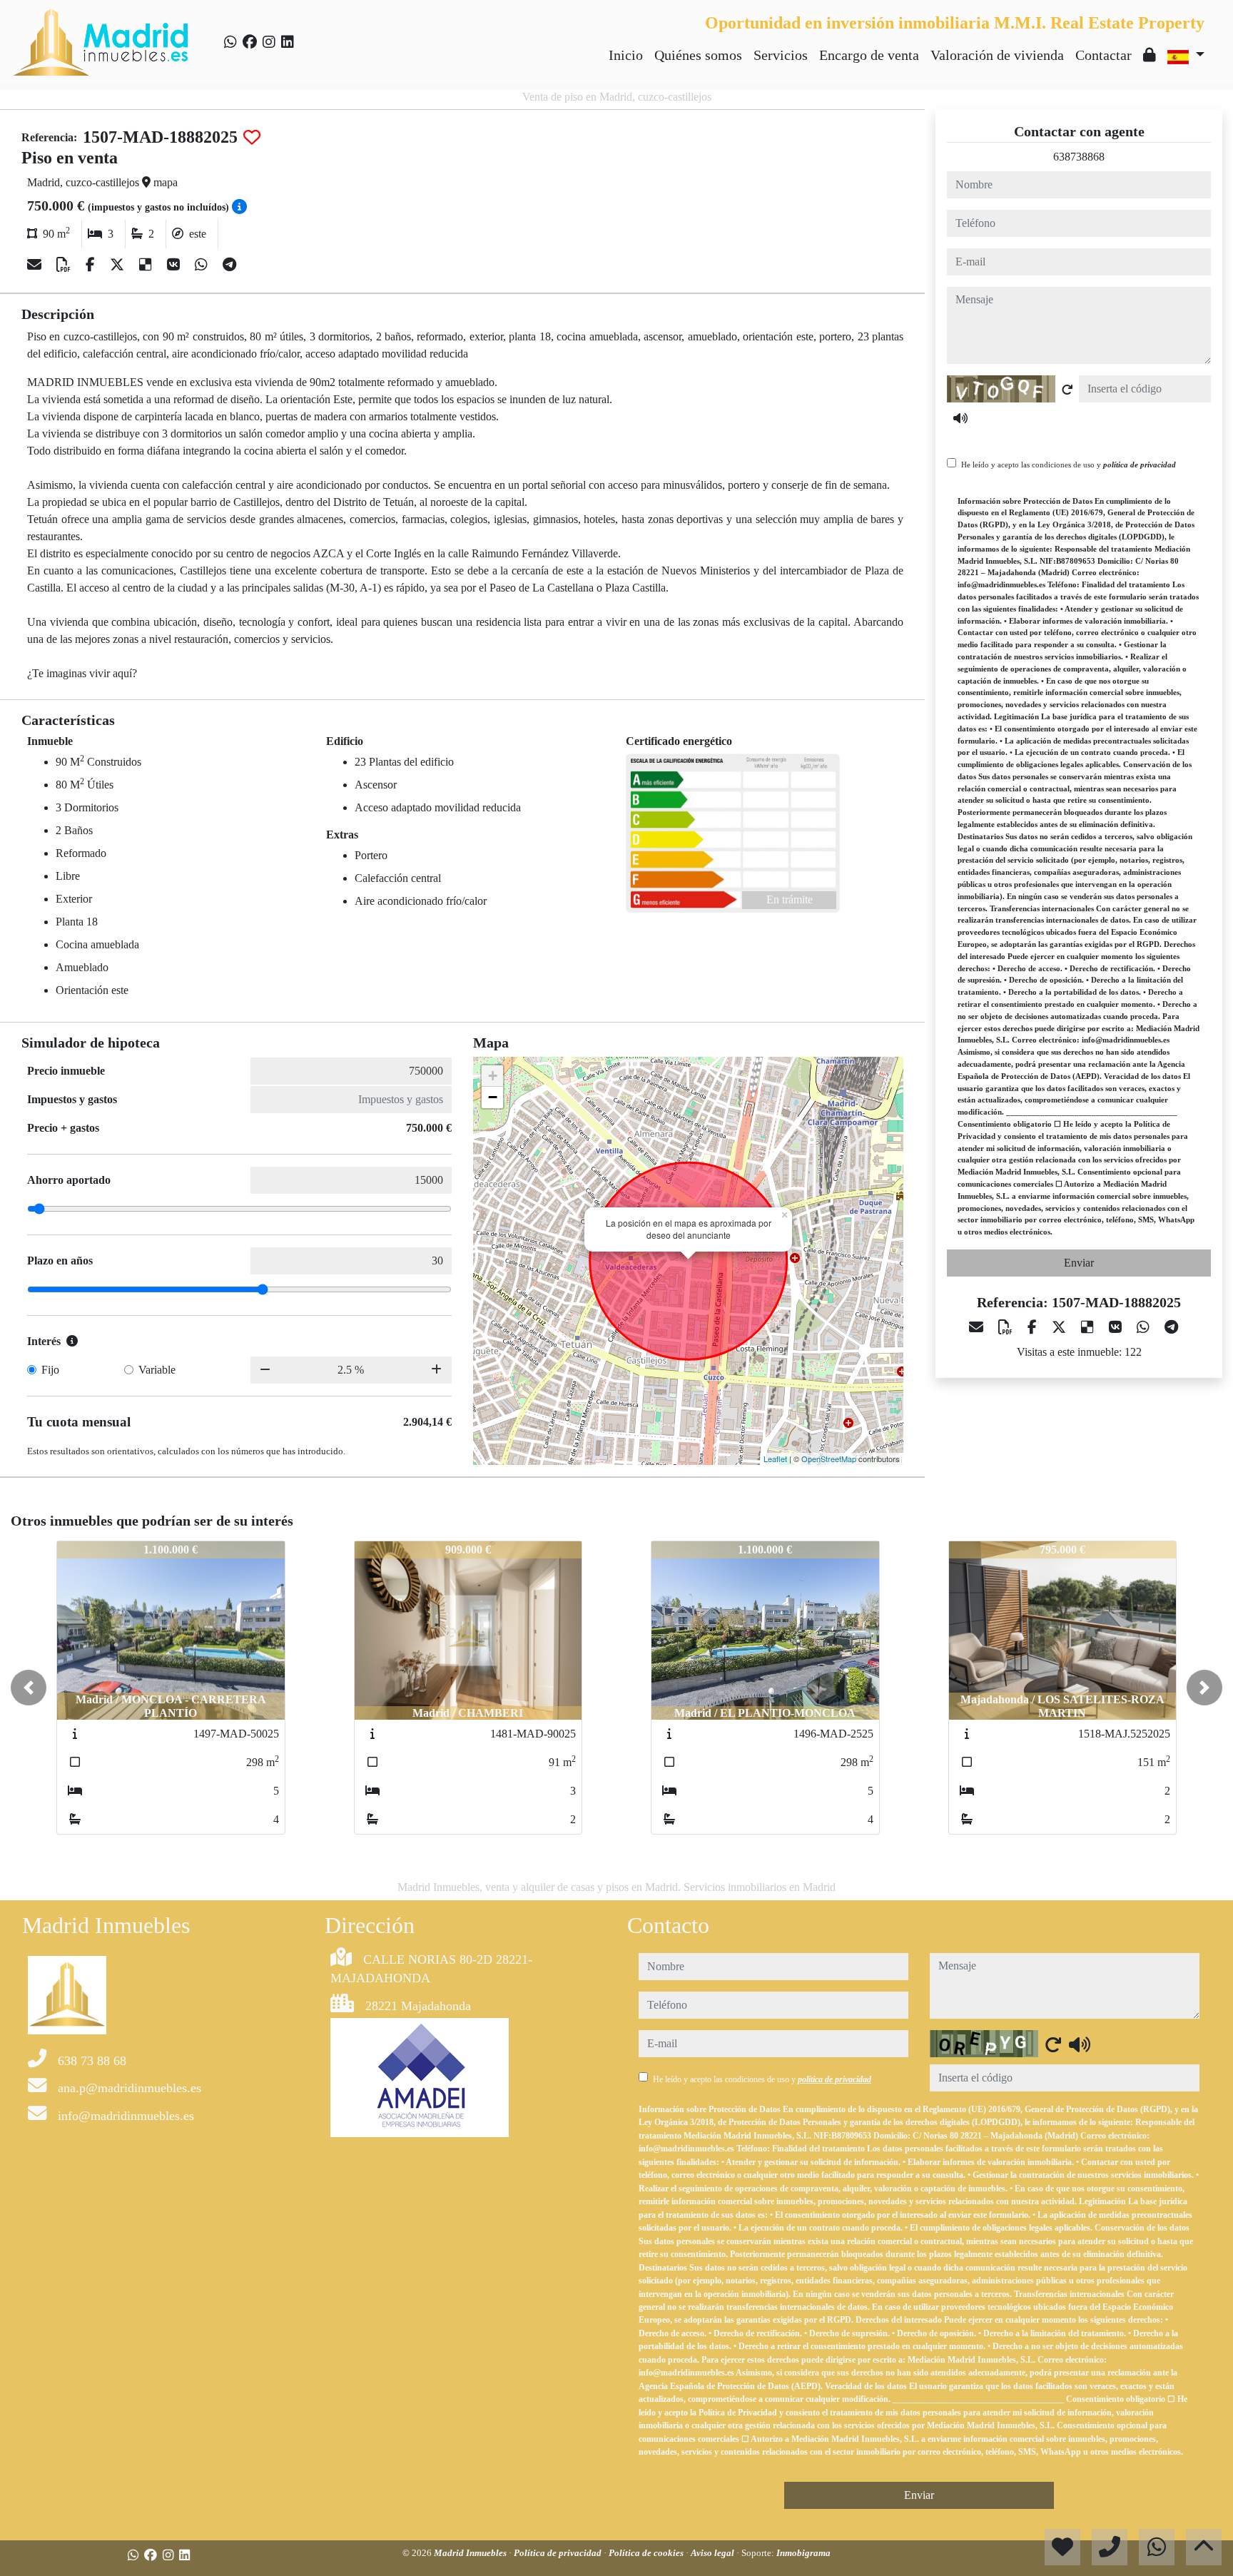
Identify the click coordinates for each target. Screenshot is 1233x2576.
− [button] (493, 1097)
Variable (157, 1370)
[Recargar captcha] (1067, 390)
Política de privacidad (559, 2553)
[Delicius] (147, 265)
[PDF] (65, 265)
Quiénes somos (698, 55)
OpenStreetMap (829, 1459)
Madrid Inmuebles (471, 2553)
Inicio (626, 55)
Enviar (1079, 1263)
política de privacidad (1140, 465)
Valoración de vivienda (997, 55)
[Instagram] (269, 42)
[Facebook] (250, 42)
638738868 (1079, 157)
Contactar (1103, 55)
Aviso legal (714, 2553)
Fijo (50, 1370)
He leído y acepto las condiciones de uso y (1069, 465)
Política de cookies (647, 2553)
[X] (119, 265)
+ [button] (493, 1076)
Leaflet (775, 1459)
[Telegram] (229, 265)
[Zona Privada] (1150, 55)
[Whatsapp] (230, 42)
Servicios (781, 55)
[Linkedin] (288, 42)
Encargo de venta (869, 55)
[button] (29, 1688)
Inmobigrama (803, 2553)
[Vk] (175, 265)
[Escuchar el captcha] (960, 418)
